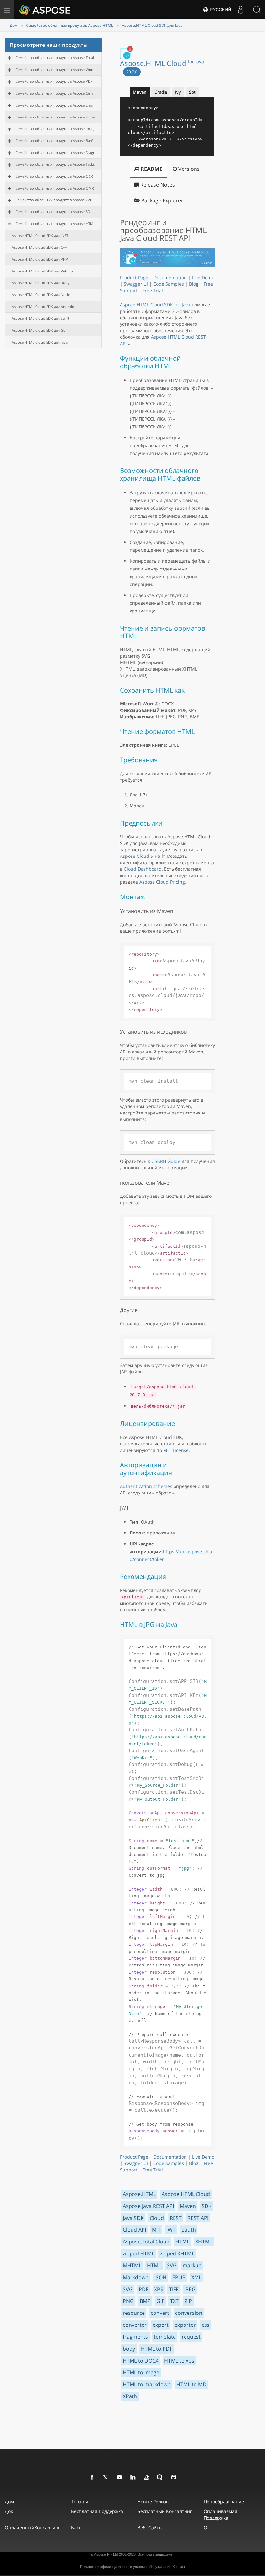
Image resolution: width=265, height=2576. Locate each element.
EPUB (179, 2277)
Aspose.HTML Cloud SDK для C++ (39, 247)
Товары (79, 2502)
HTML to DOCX (141, 2361)
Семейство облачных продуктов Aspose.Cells (54, 93)
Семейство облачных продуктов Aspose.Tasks (55, 164)
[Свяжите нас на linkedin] (133, 2478)
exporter (185, 2325)
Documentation (170, 277)
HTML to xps (179, 2361)
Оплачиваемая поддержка (220, 2514)
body (129, 2349)
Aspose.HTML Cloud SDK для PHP (40, 259)
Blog (194, 284)
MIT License (176, 1450)
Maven (188, 2206)
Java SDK (133, 2218)
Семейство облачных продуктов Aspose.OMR (55, 188)
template (165, 2337)
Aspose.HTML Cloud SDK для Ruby (41, 283)
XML (196, 2277)
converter (135, 2325)
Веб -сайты (150, 2527)
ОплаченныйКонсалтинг (32, 2527)
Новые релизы (154, 2502)
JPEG (190, 2289)
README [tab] (151, 169)
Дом (14, 25)
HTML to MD (191, 2384)
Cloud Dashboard (143, 869)
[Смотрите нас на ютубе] (120, 2478)
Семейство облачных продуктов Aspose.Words (56, 70)
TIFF (174, 2289)
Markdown (136, 2277)
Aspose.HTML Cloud (162, 63)
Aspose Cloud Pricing (162, 882)
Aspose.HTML (139, 2194)
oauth (189, 2230)
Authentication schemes (146, 1486)
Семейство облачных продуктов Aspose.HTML (70, 25)
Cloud (157, 2218)
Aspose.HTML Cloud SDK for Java (155, 305)
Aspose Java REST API (148, 2206)
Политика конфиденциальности (106, 2567)
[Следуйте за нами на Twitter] (106, 2478)
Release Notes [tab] (157, 185)
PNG (128, 2301)
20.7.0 (132, 72)
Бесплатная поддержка (97, 2511)
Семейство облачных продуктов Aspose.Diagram (57, 153)
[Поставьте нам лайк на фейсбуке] (92, 2478)
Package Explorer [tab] (162, 200)
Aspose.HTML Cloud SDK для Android (43, 307)
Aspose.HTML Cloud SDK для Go (39, 330)
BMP (145, 2301)
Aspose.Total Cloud (146, 2242)
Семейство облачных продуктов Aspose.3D (53, 212)
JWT (171, 2230)
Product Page (134, 277)
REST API (198, 2218)
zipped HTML (138, 2253)
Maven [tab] (140, 92)
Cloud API (134, 2230)
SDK (207, 2206)
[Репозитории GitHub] (174, 2478)
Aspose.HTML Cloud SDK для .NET (40, 236)
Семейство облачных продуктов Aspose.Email (55, 105)
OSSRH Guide (166, 1161)
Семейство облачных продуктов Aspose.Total (55, 58)
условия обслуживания (152, 2567)
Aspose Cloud (135, 856)
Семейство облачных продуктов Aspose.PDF (54, 81)
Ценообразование (224, 2502)
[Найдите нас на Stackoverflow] (147, 2478)
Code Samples (169, 284)
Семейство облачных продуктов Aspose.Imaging (57, 129)
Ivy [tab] (178, 92)
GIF (160, 2301)
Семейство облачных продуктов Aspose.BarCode (57, 141)
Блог (76, 2527)
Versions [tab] (188, 169)
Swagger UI (136, 284)
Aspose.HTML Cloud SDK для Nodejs (42, 295)
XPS (159, 2289)
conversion (189, 2313)
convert (160, 2313)
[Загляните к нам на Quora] (160, 2478)
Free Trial (153, 290)
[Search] (257, 10)
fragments (135, 2337)
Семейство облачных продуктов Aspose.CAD (54, 200)
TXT (174, 2301)
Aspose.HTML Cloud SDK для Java (152, 25)
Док (9, 2511)
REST (176, 2218)
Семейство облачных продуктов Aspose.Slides (55, 117)
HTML (182, 2242)
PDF (143, 2289)
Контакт (179, 2567)
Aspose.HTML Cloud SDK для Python (42, 271)
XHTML (204, 2242)
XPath (130, 2396)
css (206, 2325)
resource (134, 2313)
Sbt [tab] (192, 92)
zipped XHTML (177, 2253)
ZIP (188, 2301)
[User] (241, 10)
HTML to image (141, 2372)
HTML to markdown (147, 2384)
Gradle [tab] (161, 92)
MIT (156, 2230)
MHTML (132, 2265)
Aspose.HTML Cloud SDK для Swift (40, 318)
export (161, 2325)
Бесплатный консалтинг (165, 2511)
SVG (172, 2265)
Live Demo (203, 277)
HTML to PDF (157, 2349)
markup (192, 2265)
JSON (160, 2277)
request (191, 2337)
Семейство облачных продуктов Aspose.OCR (54, 176)
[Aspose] (45, 10)
